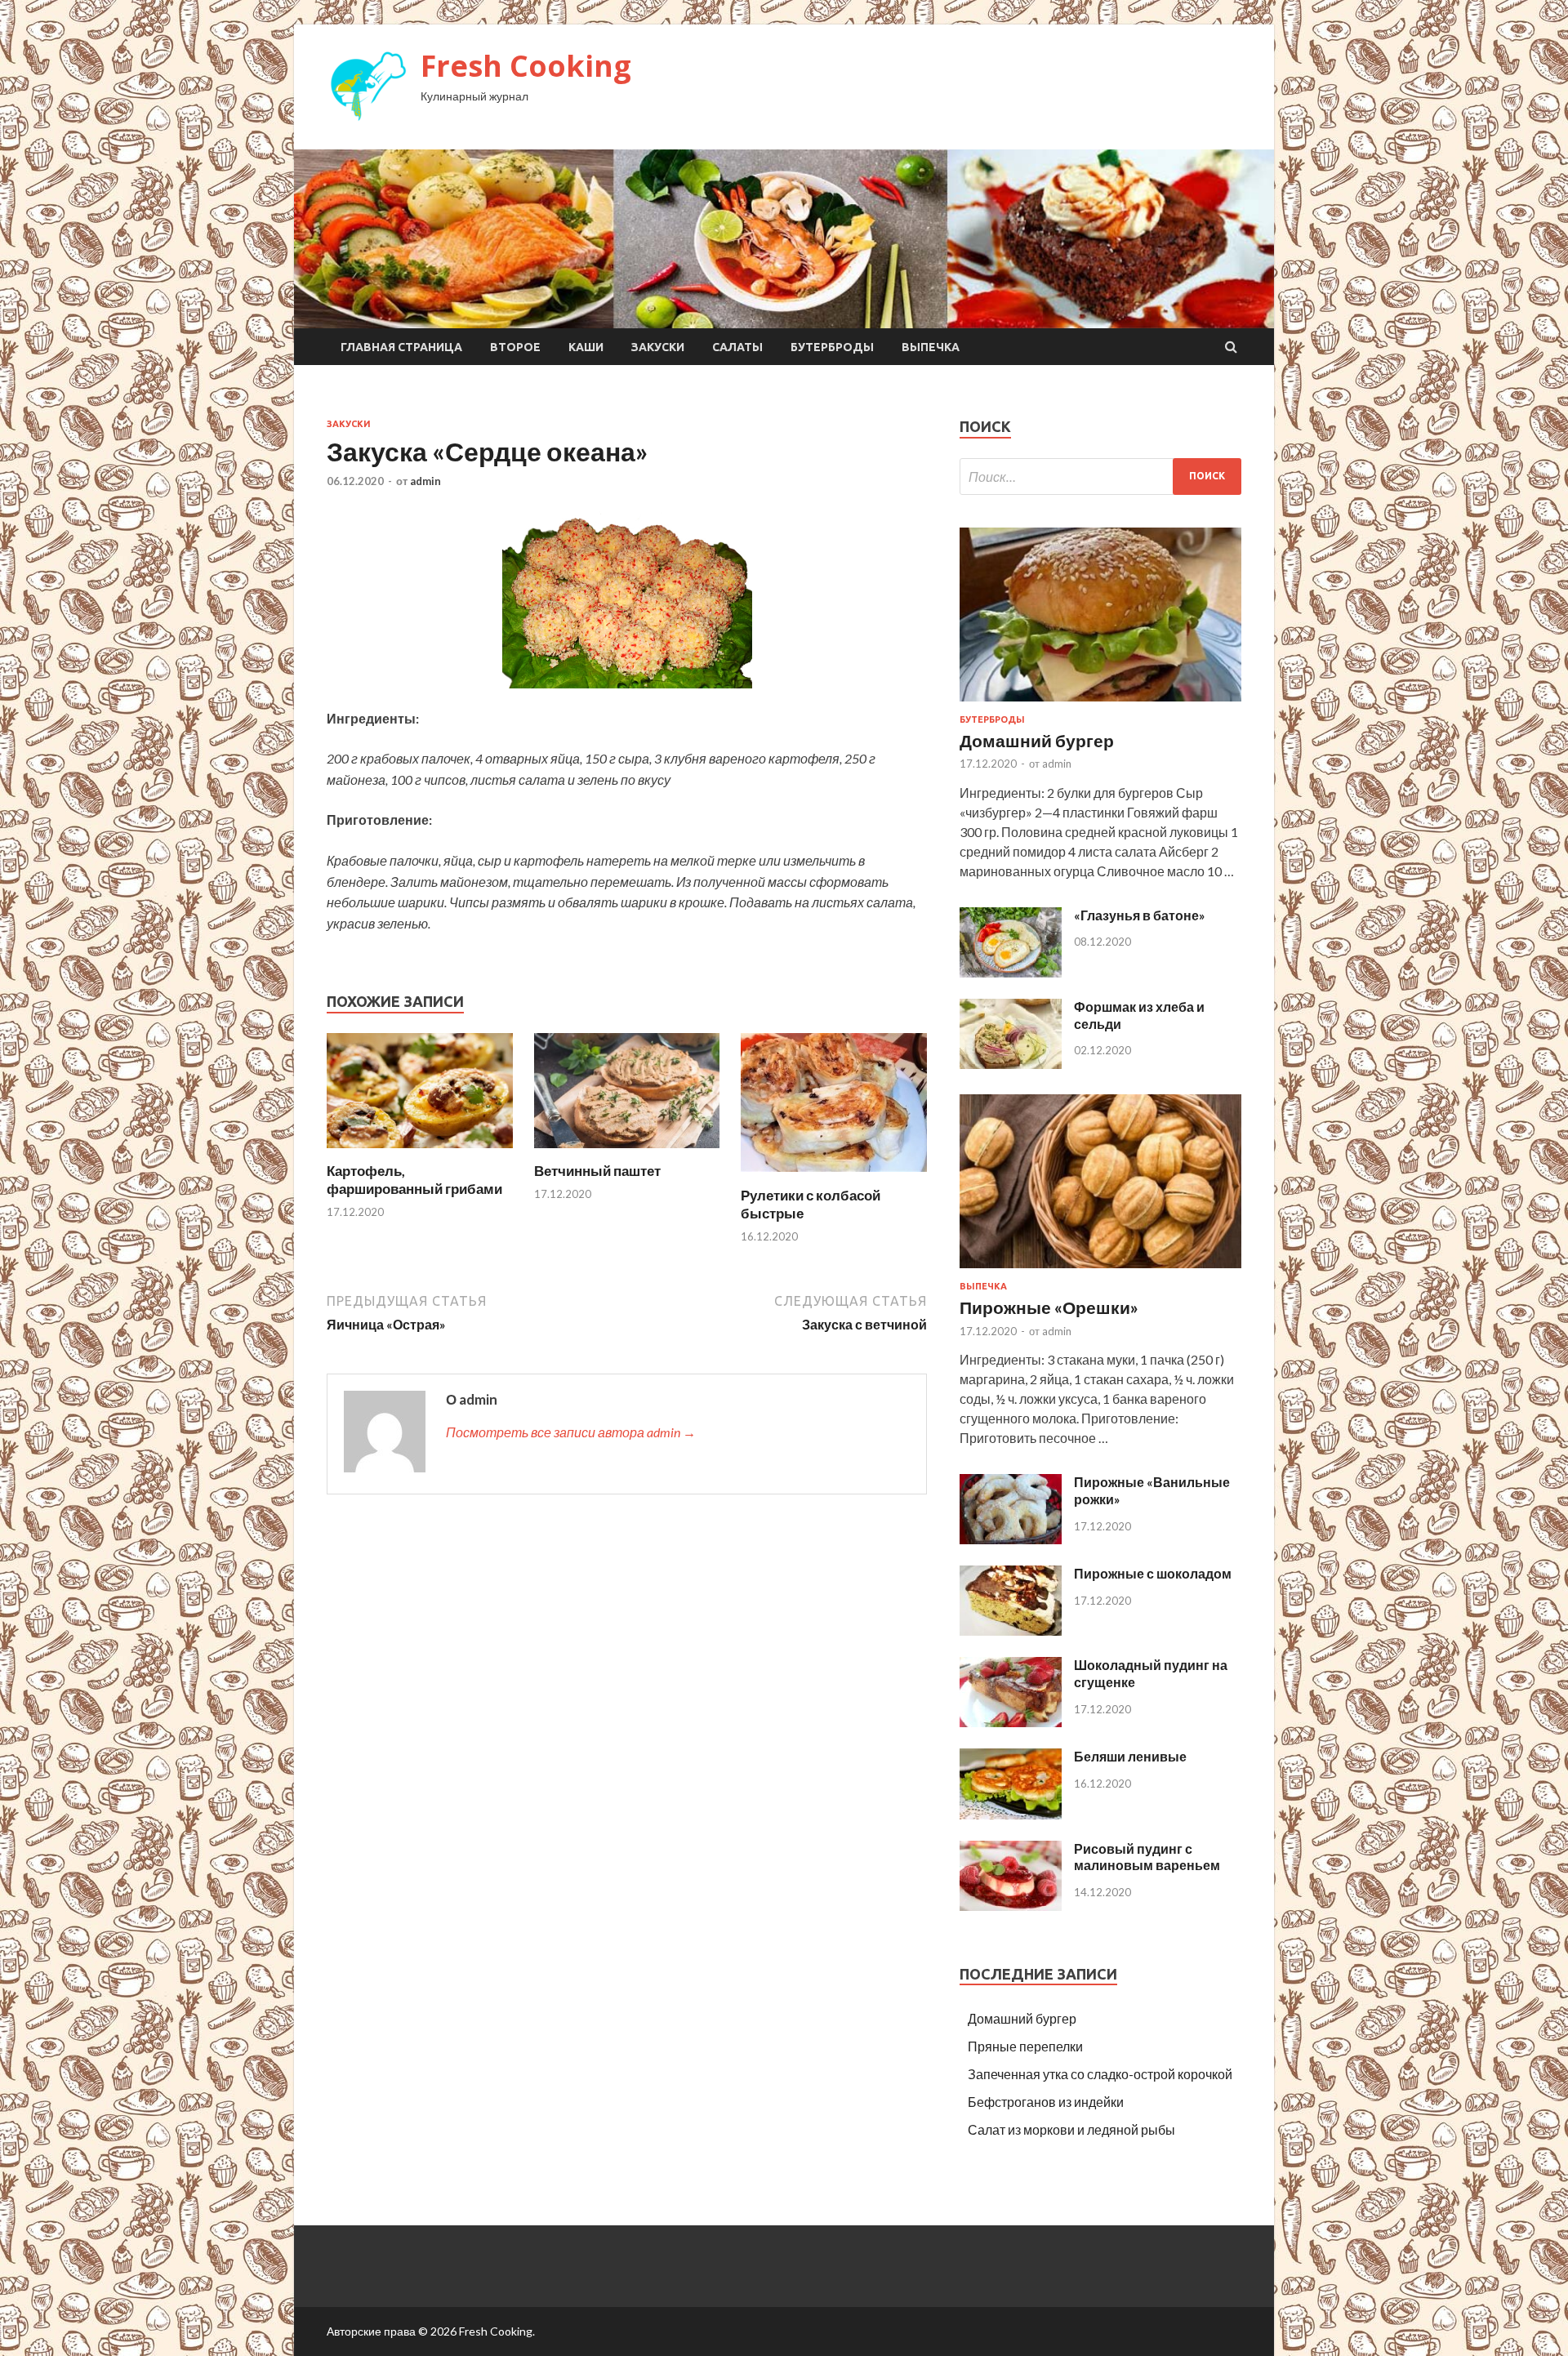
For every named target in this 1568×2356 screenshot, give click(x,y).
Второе (515, 347)
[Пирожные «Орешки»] (1100, 1271)
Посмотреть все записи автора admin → (571, 1432)
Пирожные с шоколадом (1153, 1573)
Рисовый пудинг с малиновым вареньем (1147, 1857)
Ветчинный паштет (597, 1171)
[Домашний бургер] (1100, 704)
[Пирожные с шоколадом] (1011, 1630)
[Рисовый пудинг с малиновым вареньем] (1011, 1906)
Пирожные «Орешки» (1049, 1307)
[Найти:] (1100, 477)
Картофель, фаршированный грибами (414, 1180)
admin (425, 481)
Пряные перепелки (1025, 2046)
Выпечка (931, 347)
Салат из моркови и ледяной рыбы (1071, 2129)
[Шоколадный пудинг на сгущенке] (1011, 1722)
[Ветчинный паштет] (627, 1152)
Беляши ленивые (1130, 1756)
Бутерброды (832, 347)
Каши (586, 347)
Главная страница (401, 347)
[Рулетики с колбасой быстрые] (834, 1176)
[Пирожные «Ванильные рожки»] (1011, 1539)
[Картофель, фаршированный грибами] (420, 1152)
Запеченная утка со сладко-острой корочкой (1100, 2074)
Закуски (658, 347)
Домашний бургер (1037, 740)
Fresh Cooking (526, 66)
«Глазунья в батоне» (1140, 915)
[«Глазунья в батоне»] (1011, 972)
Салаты (737, 347)
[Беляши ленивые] (1011, 1814)
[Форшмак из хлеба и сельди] (1011, 1064)
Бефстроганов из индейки (1046, 2102)
